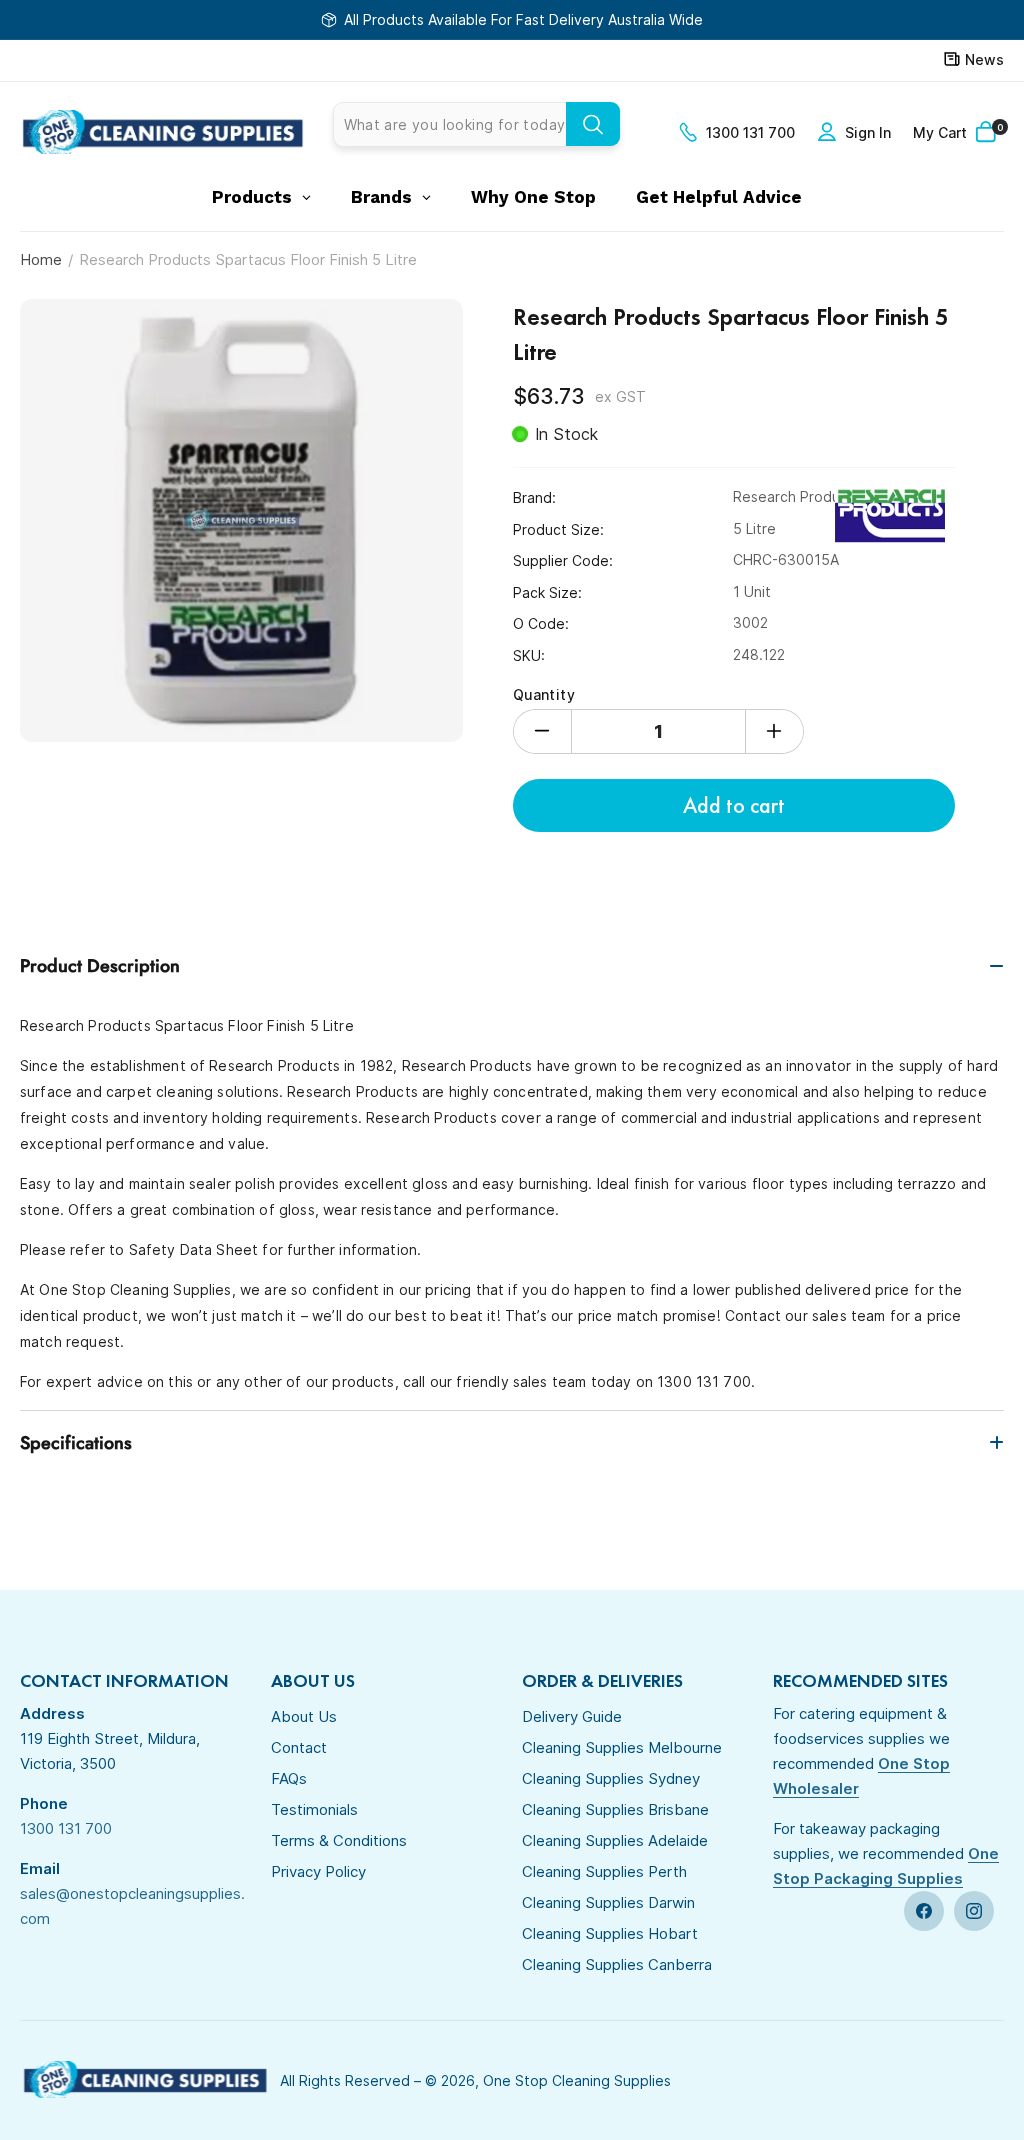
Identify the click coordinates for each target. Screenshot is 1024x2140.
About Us (304, 1716)
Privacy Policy (318, 1871)
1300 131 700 (750, 132)
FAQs (289, 1778)
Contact (299, 1747)
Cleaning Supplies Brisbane (615, 1809)
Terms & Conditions (339, 1840)
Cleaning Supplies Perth (604, 1871)
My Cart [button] (958, 131)
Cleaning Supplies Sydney (611, 1778)
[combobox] (476, 124)
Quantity (544, 694)
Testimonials (314, 1809)
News (984, 59)
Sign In (868, 132)
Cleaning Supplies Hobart (610, 1933)
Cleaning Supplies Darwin (608, 1902)
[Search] (593, 124)
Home (41, 259)
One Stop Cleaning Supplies (577, 2080)
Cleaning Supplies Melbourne (622, 1747)
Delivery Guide (572, 1716)
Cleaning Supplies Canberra (617, 1964)
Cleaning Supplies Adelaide (615, 1840)
